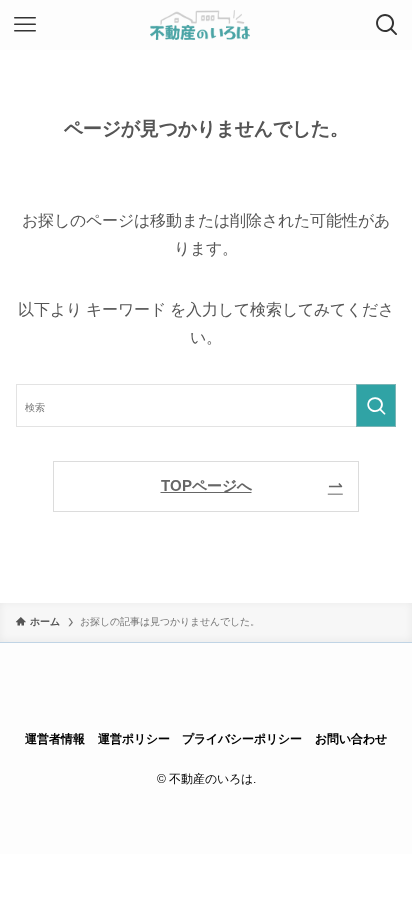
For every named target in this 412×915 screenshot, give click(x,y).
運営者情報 (55, 739)
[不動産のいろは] (206, 25)
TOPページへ (206, 486)
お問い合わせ (351, 739)
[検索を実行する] (376, 405)
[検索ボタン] (387, 25)
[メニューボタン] (25, 25)
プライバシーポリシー (242, 739)
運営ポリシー (134, 739)
